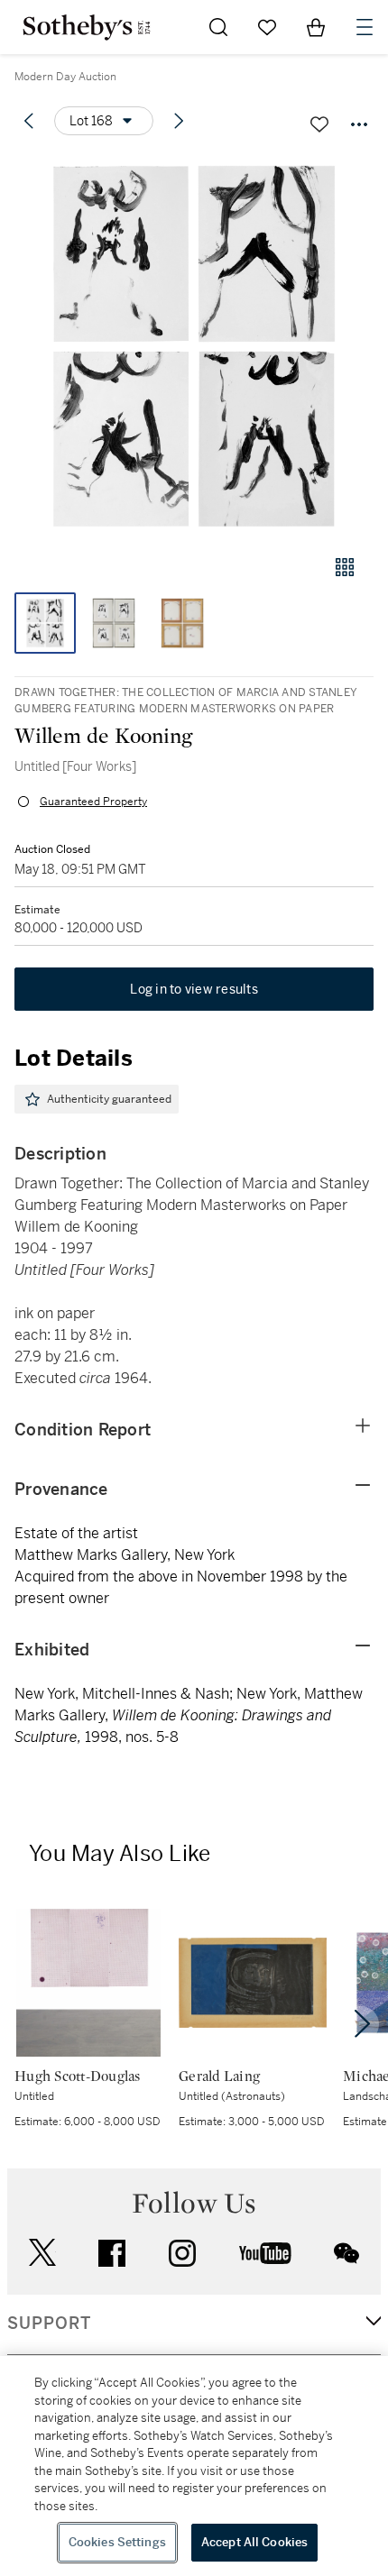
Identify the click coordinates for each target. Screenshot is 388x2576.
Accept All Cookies (254, 2542)
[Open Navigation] (365, 27)
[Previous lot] (29, 121)
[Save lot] (319, 124)
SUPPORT (49, 2324)
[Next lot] (179, 121)
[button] (194, 346)
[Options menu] (359, 124)
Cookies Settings (117, 2542)
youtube (265, 2253)
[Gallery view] (345, 567)
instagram (182, 2253)
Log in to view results (194, 989)
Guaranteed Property (93, 802)
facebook (112, 2253)
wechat (346, 2253)
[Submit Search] (218, 27)
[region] (194, 2466)
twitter (42, 2253)
